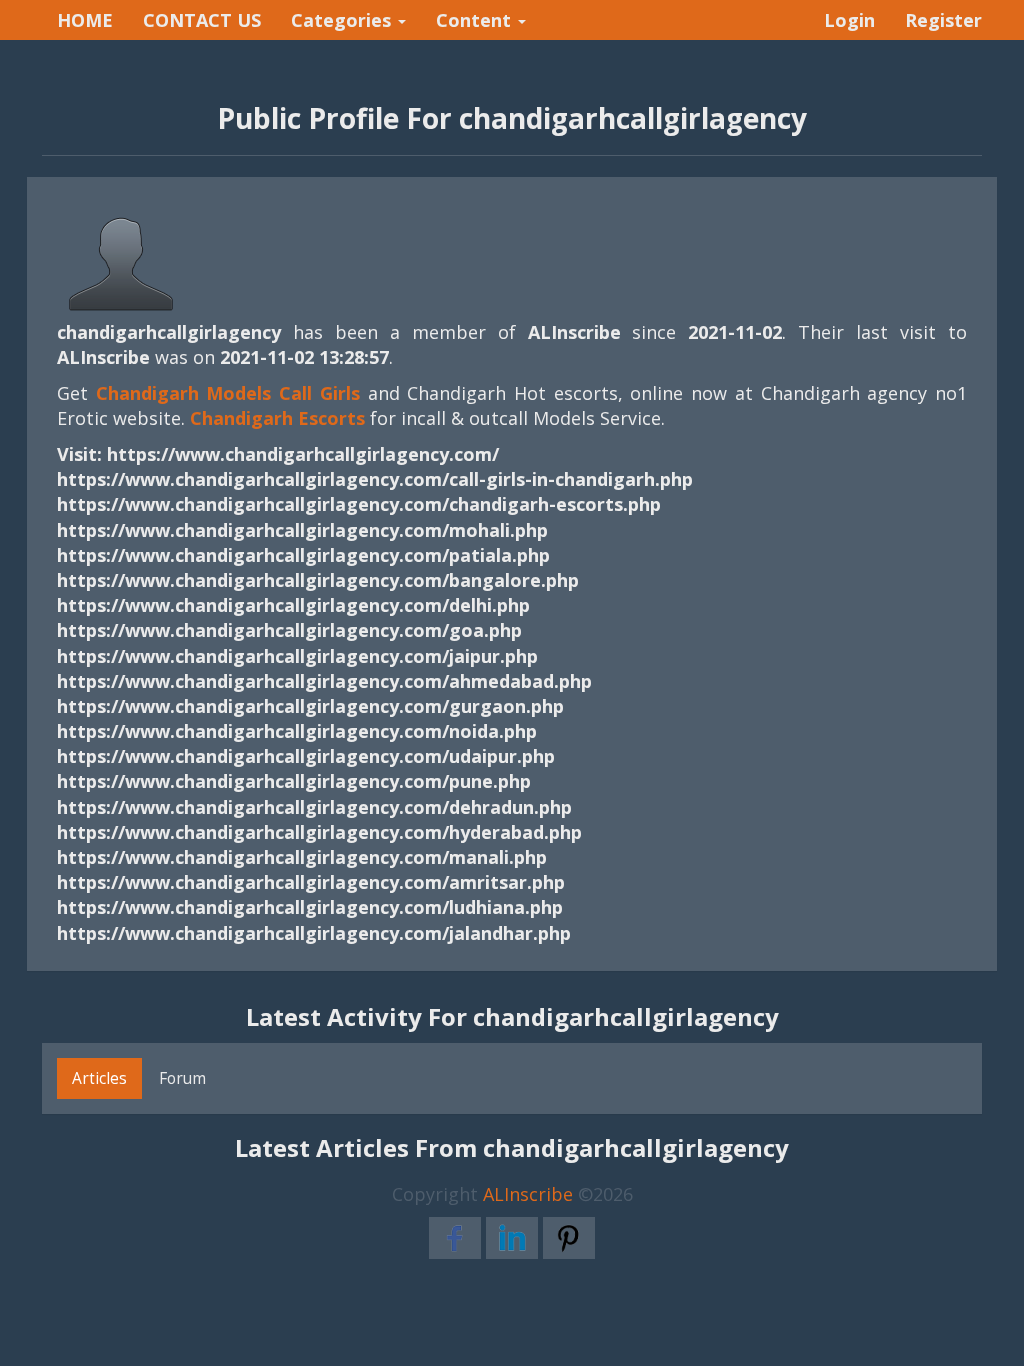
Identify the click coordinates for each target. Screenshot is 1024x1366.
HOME (85, 20)
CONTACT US (202, 20)
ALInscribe (528, 1194)
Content (476, 20)
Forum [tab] (182, 1078)
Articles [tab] (99, 1078)
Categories (343, 20)
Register (943, 20)
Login (849, 20)
